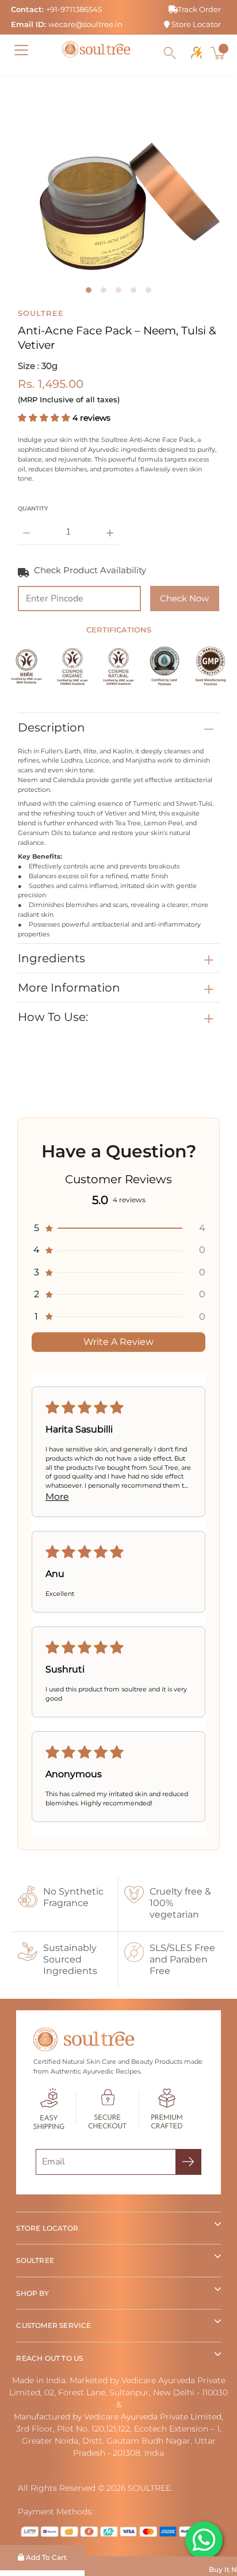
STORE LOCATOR (47, 2228)
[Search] (170, 53)
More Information (69, 988)
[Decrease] (26, 524)
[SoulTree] (96, 49)
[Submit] (188, 2162)
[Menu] (21, 50)
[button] (45, 418)
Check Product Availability (90, 570)
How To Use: (53, 1017)
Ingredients (51, 958)
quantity (33, 508)
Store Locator (195, 24)
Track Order (199, 9)
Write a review (118, 1342)
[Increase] (110, 524)
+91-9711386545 (74, 9)
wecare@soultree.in (85, 24)
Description (51, 727)
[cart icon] (219, 53)
